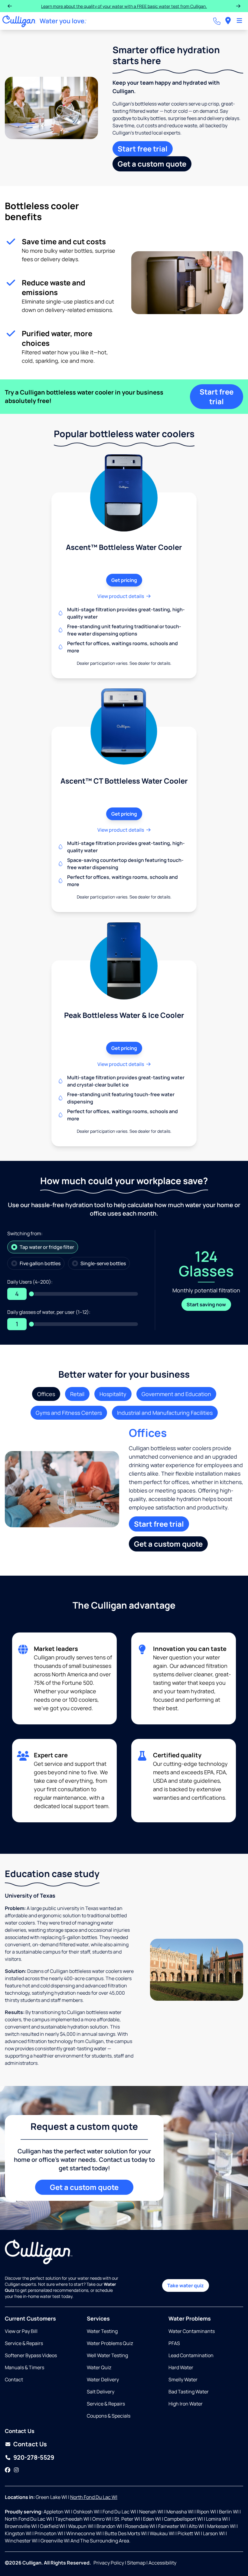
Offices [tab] (46, 1394)
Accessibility (162, 2563)
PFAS (174, 2343)
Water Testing (102, 2331)
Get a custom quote (152, 164)
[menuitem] (228, 21)
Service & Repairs (24, 2343)
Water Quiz (99, 2367)
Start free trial (143, 149)
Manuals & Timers (24, 2367)
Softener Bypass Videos (31, 2355)
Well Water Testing (107, 2355)
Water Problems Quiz (110, 2343)
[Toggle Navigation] (239, 21)
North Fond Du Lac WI (94, 2497)
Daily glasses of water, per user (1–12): (49, 1312)
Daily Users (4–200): (30, 1282)
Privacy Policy (109, 2563)
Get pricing (124, 580)
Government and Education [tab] (176, 1394)
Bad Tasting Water (189, 2392)
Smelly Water (183, 2379)
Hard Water (181, 2367)
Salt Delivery (101, 2392)
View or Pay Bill (21, 2331)
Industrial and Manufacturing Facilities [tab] (165, 1413)
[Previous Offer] (10, 6)
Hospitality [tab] (113, 1394)
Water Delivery (103, 2379)
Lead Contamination (191, 2355)
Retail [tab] (77, 1394)
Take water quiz (186, 2285)
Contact (14, 2379)
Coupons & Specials (109, 2416)
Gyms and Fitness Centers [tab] (69, 1413)
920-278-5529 (34, 2457)
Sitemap (136, 2563)
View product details (121, 596)
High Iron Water (186, 2404)
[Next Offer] (238, 6)
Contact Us (30, 2444)
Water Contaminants (192, 2331)
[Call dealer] (217, 21)
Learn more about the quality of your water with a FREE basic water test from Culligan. (124, 6)
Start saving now (206, 1304)
